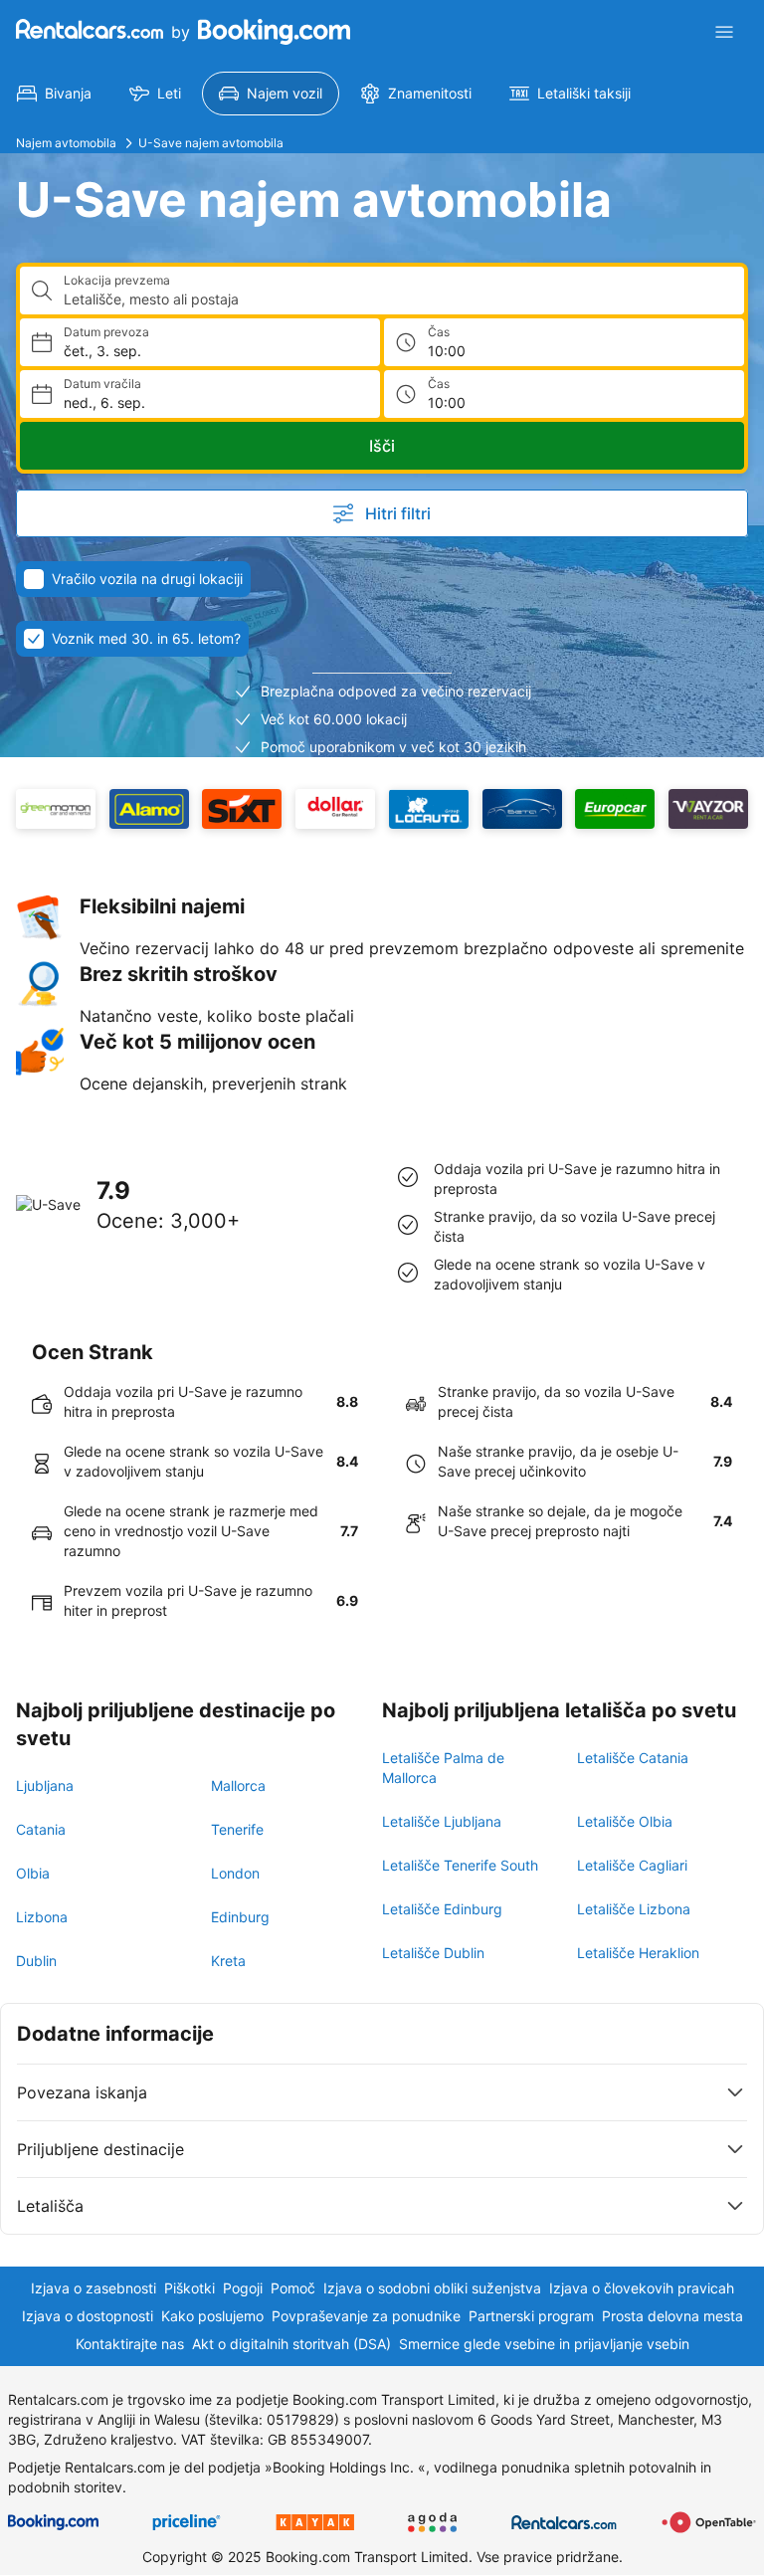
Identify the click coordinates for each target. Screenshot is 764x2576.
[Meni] (724, 32)
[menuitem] (54, 94)
